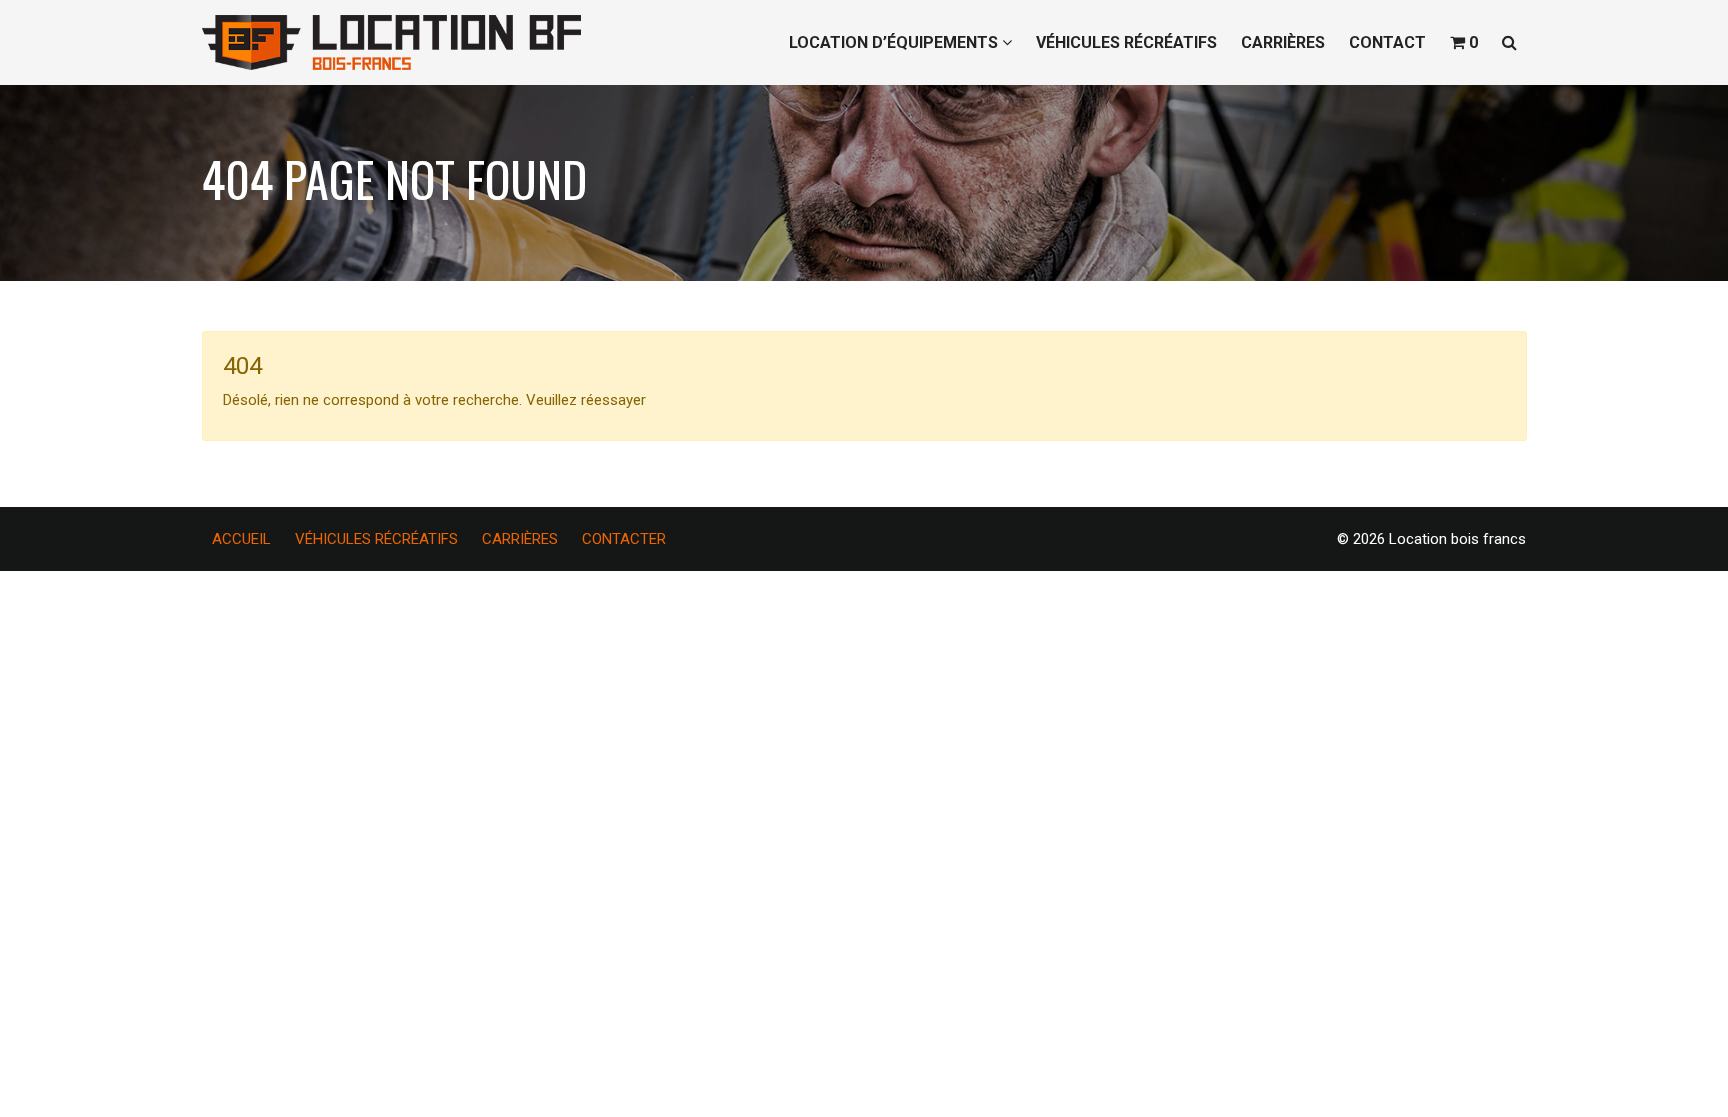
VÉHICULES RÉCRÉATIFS (1126, 42)
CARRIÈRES (1283, 42)
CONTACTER (624, 539)
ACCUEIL (241, 539)
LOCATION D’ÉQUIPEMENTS (895, 42)
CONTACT (1387, 42)
